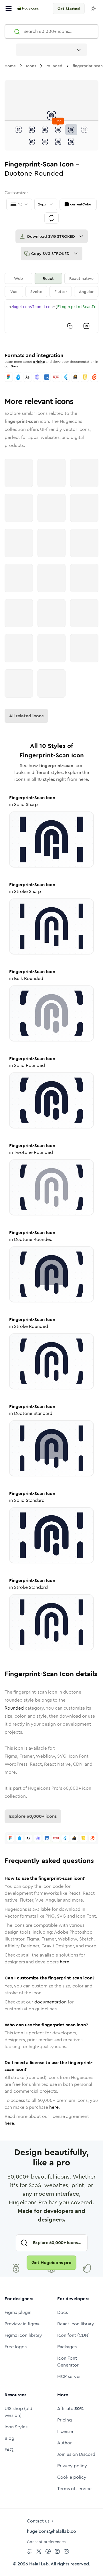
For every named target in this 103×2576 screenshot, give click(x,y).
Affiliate (70, 2408)
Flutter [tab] (61, 292)
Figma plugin (18, 2312)
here (65, 1962)
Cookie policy (72, 2477)
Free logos (16, 2347)
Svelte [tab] (36, 292)
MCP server (69, 2376)
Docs (14, 366)
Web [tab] (18, 278)
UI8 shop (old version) (18, 2412)
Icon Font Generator (68, 2362)
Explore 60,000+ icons (33, 1816)
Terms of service (74, 2489)
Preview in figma (22, 2324)
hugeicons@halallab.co (51, 2531)
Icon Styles (16, 2427)
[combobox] (51, 50)
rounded (54, 66)
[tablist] (51, 285)
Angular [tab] (86, 292)
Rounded (14, 1708)
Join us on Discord (76, 2454)
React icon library (76, 2324)
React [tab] (48, 278)
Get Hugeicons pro (51, 2263)
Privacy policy (72, 2466)
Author (65, 2443)
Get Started (69, 9)
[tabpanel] (51, 316)
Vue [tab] (14, 292)
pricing (39, 362)
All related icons (26, 716)
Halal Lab (39, 2564)
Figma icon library (23, 2335)
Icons (31, 66)
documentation (50, 2002)
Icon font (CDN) (73, 2335)
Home (10, 66)
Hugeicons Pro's (45, 1788)
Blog (9, 2438)
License (65, 2431)
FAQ (9, 2450)
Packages (67, 2347)
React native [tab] (81, 278)
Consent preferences (46, 2542)
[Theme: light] (93, 9)
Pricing (65, 2420)
